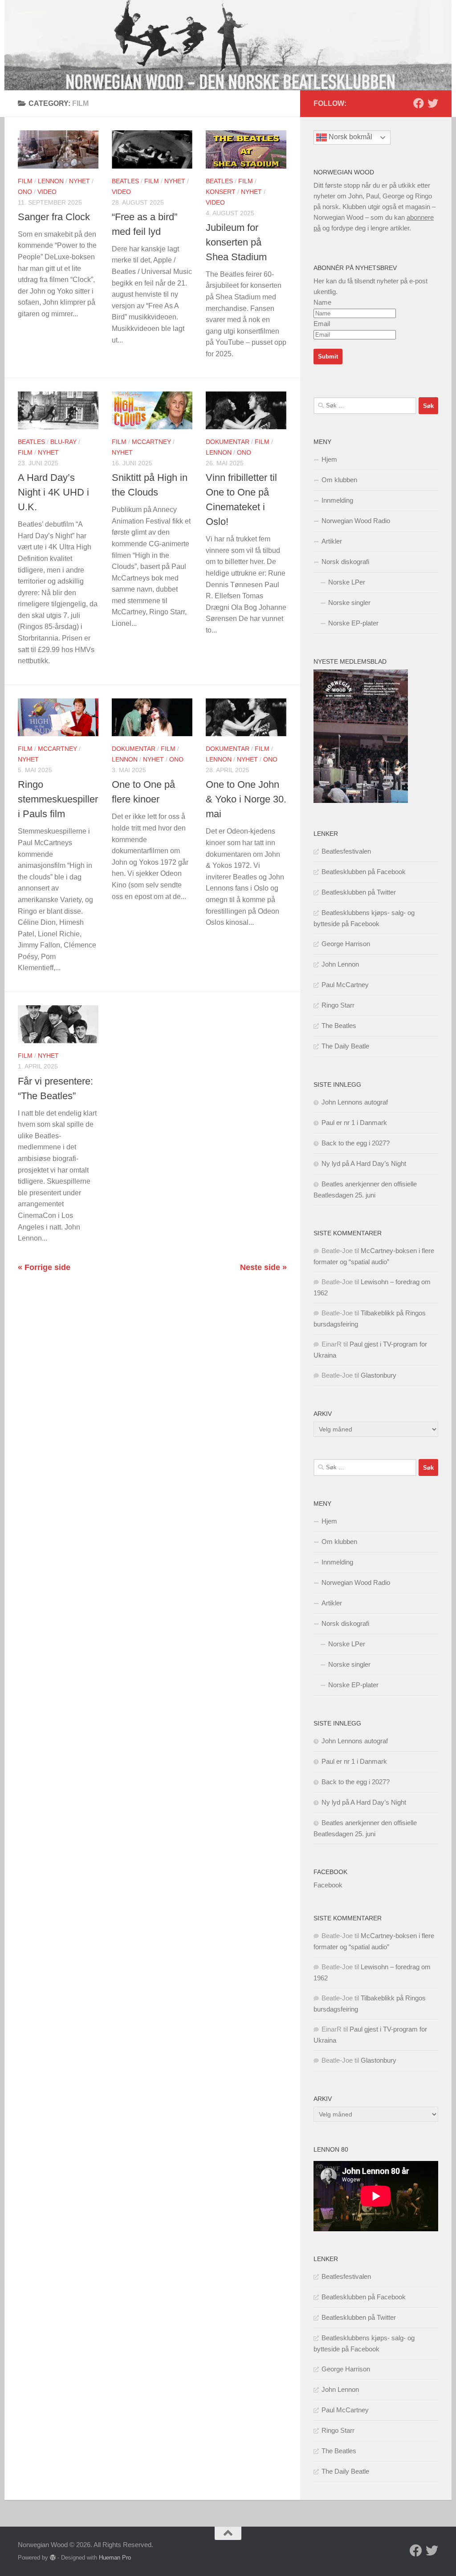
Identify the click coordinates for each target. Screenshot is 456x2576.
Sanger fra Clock (54, 217)
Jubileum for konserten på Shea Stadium (236, 242)
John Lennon (340, 964)
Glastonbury (379, 1375)
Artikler (332, 541)
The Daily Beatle (345, 1046)
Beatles (125, 181)
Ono (25, 192)
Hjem (329, 459)
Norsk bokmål (350, 137)
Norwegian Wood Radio (356, 521)
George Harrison (346, 944)
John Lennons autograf (355, 1102)
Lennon (51, 181)
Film (25, 181)
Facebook (330, 1872)
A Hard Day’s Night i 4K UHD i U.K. (53, 492)
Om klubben (339, 480)
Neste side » (263, 1267)
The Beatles (339, 1026)
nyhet (79, 181)
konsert (221, 192)
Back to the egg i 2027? (356, 1143)
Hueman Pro (115, 2558)
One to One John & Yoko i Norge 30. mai (246, 799)
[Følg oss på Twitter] (433, 103)
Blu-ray (63, 442)
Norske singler (349, 603)
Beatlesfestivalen (346, 851)
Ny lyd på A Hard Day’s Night (364, 1163)
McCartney (151, 442)
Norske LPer (347, 582)
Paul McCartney (345, 985)
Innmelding (337, 500)
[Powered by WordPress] (53, 2558)
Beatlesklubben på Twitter (359, 892)
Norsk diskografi (345, 562)
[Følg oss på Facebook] (419, 103)
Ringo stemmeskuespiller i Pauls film (58, 799)
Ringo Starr (338, 1005)
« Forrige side (44, 1267)
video (47, 192)
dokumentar (228, 442)
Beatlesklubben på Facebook (364, 872)
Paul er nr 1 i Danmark (354, 1123)
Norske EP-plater (353, 623)
